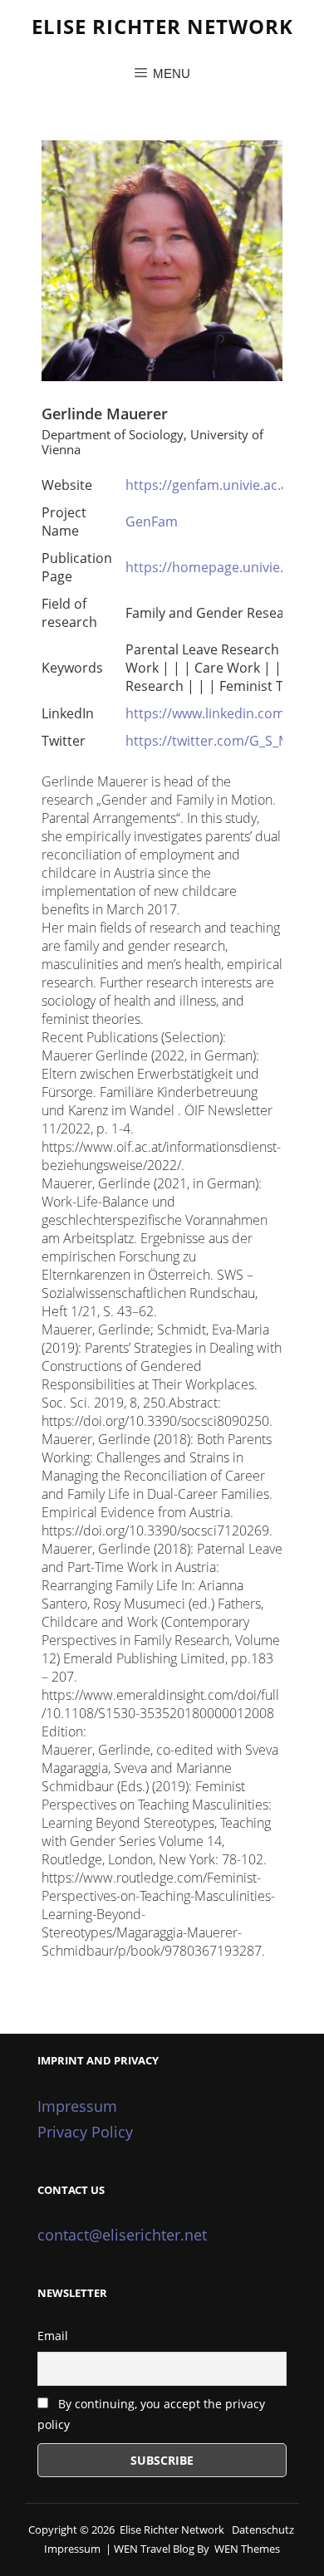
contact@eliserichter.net (122, 2235)
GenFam (152, 522)
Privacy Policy (85, 2132)
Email (53, 2336)
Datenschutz (263, 2529)
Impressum (77, 2106)
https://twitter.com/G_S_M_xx (217, 741)
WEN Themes (247, 2549)
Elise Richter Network (162, 26)
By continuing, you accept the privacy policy (151, 2414)
